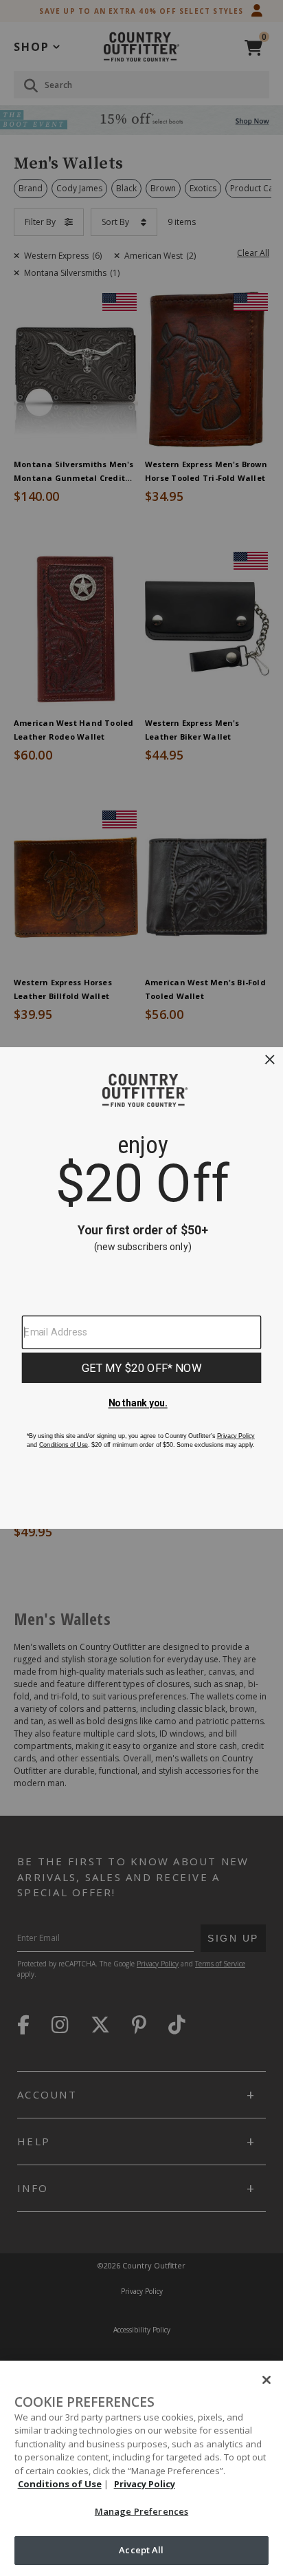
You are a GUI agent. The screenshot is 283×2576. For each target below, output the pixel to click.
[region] (141, 2468)
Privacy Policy (145, 2484)
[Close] (267, 2380)
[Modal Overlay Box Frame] (141, 1288)
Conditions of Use (60, 2484)
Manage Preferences (141, 2511)
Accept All (141, 2550)
